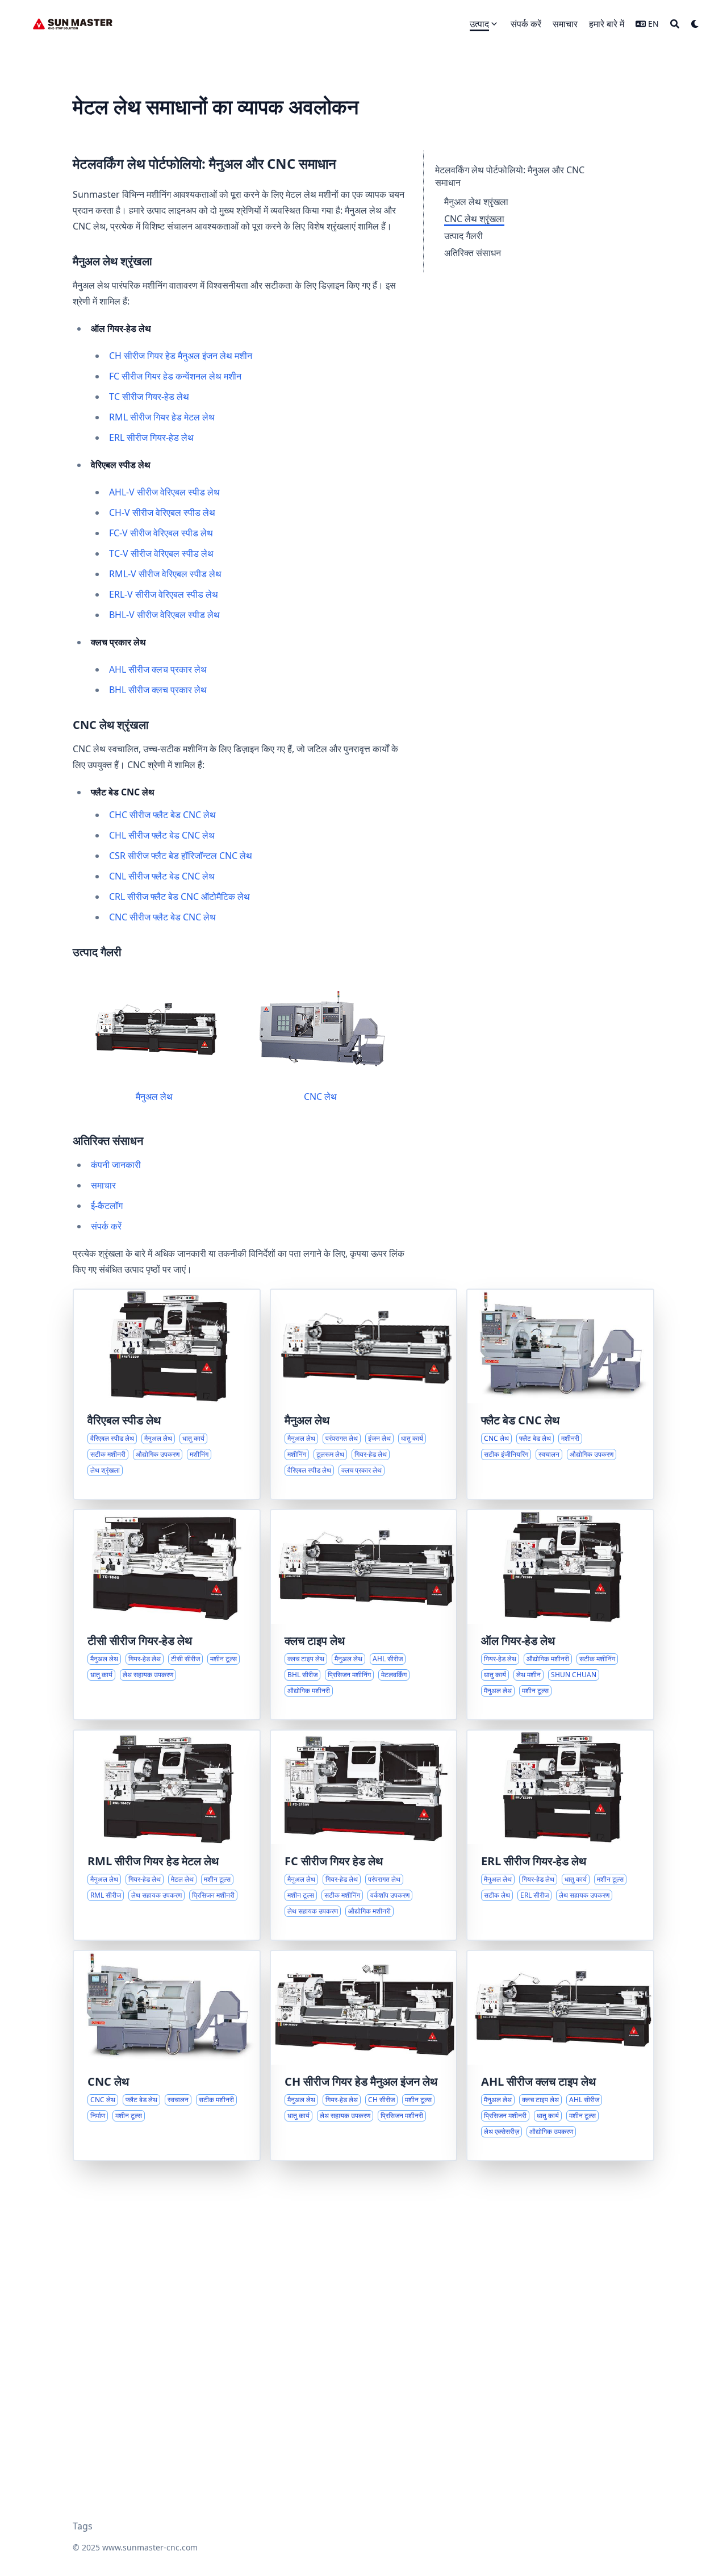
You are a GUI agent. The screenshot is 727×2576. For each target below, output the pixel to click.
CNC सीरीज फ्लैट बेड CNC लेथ (162, 917)
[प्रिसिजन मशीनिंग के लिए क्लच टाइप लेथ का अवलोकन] (364, 1615)
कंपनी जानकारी (116, 1165)
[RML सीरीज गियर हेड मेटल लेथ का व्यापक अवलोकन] (167, 1835)
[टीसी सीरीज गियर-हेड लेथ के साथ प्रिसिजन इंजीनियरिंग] (167, 1615)
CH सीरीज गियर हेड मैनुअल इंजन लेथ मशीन (181, 356)
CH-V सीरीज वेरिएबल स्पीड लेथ (162, 512)
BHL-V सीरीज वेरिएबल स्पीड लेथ (164, 615)
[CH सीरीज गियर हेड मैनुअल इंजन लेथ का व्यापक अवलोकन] (364, 2056)
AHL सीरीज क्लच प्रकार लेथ (158, 669)
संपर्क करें (106, 1226)
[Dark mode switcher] (695, 24)
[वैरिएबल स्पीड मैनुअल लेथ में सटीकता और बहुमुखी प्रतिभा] (167, 1394)
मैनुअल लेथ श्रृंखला (476, 202)
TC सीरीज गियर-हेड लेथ (149, 397)
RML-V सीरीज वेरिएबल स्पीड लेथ (165, 574)
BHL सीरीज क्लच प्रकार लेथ (158, 690)
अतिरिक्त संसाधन (473, 253)
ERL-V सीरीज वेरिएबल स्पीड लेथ (164, 594)
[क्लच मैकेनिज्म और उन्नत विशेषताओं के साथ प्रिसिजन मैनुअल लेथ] (560, 2056)
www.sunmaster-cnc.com (150, 2547)
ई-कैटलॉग (107, 1206)
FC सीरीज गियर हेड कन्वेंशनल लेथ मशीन (175, 376)
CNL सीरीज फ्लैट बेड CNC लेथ (162, 876)
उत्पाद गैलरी (463, 236)
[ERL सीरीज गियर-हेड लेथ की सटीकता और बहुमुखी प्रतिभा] (560, 1835)
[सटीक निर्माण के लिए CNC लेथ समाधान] (167, 2056)
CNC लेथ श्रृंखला (474, 219)
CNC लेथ (320, 1097)
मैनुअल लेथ (154, 1097)
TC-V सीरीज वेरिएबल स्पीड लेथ (161, 553)
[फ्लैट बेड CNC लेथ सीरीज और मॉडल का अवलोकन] (560, 1394)
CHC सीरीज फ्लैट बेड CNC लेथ (162, 815)
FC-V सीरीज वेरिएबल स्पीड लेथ (161, 533)
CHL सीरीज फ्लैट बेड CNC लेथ (162, 835)
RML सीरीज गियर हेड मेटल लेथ (162, 417)
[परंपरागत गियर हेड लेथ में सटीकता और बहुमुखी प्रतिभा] (364, 1835)
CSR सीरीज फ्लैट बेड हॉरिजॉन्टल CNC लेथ (181, 856)
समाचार (103, 1185)
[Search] (675, 24)
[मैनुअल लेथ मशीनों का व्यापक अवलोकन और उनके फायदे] (364, 1394)
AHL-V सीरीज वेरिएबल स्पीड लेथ (164, 492)
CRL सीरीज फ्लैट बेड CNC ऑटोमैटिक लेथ (179, 897)
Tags (83, 2526)
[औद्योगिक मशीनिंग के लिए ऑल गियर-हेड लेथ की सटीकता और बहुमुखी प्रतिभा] (560, 1615)
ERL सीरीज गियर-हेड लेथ (151, 437)
